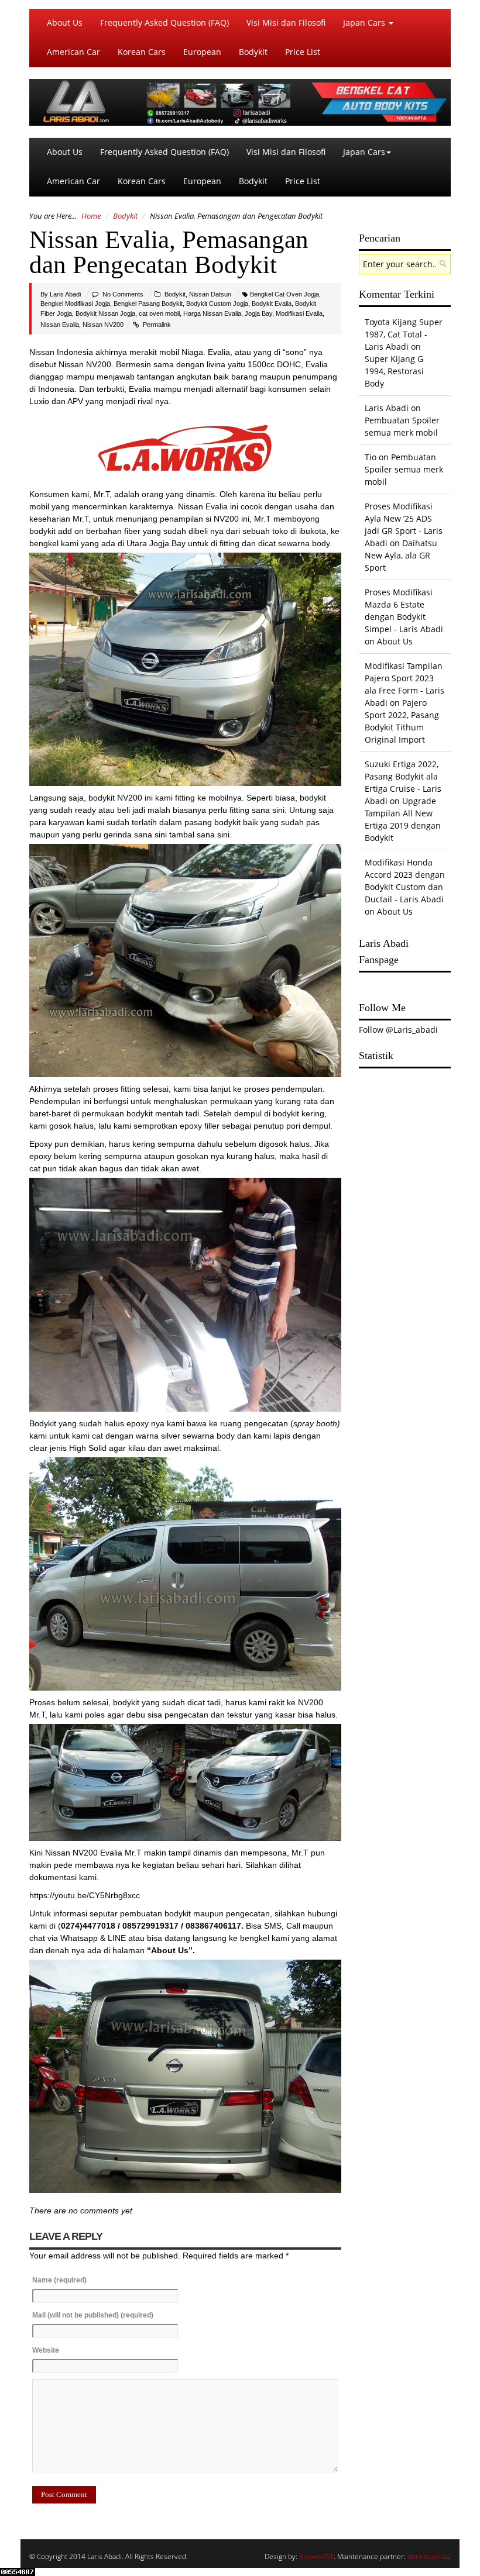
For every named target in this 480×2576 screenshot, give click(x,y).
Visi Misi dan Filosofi (286, 23)
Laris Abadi (65, 294)
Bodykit (253, 52)
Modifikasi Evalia (299, 313)
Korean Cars (142, 52)
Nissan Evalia (60, 325)
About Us (65, 23)
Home (91, 216)
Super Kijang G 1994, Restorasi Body (394, 371)
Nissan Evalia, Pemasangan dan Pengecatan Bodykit (169, 252)
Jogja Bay (258, 313)
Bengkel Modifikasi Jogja (75, 304)
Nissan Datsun (210, 294)
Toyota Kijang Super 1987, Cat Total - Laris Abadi (404, 334)
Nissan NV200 (103, 325)
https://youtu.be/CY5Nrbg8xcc (85, 1895)
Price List (303, 52)
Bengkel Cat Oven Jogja (284, 294)
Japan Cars (365, 23)
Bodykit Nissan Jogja (105, 313)
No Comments (123, 294)
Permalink (157, 325)
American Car (73, 52)
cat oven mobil (159, 313)
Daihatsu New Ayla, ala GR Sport (401, 555)
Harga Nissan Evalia (212, 313)
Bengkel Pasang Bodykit (148, 304)
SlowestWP (317, 2556)
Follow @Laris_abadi (398, 1030)
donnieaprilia (428, 2556)
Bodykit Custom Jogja (217, 304)
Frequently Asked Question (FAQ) (164, 23)
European (202, 52)
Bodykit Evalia (272, 304)
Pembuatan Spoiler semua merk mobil (404, 469)
